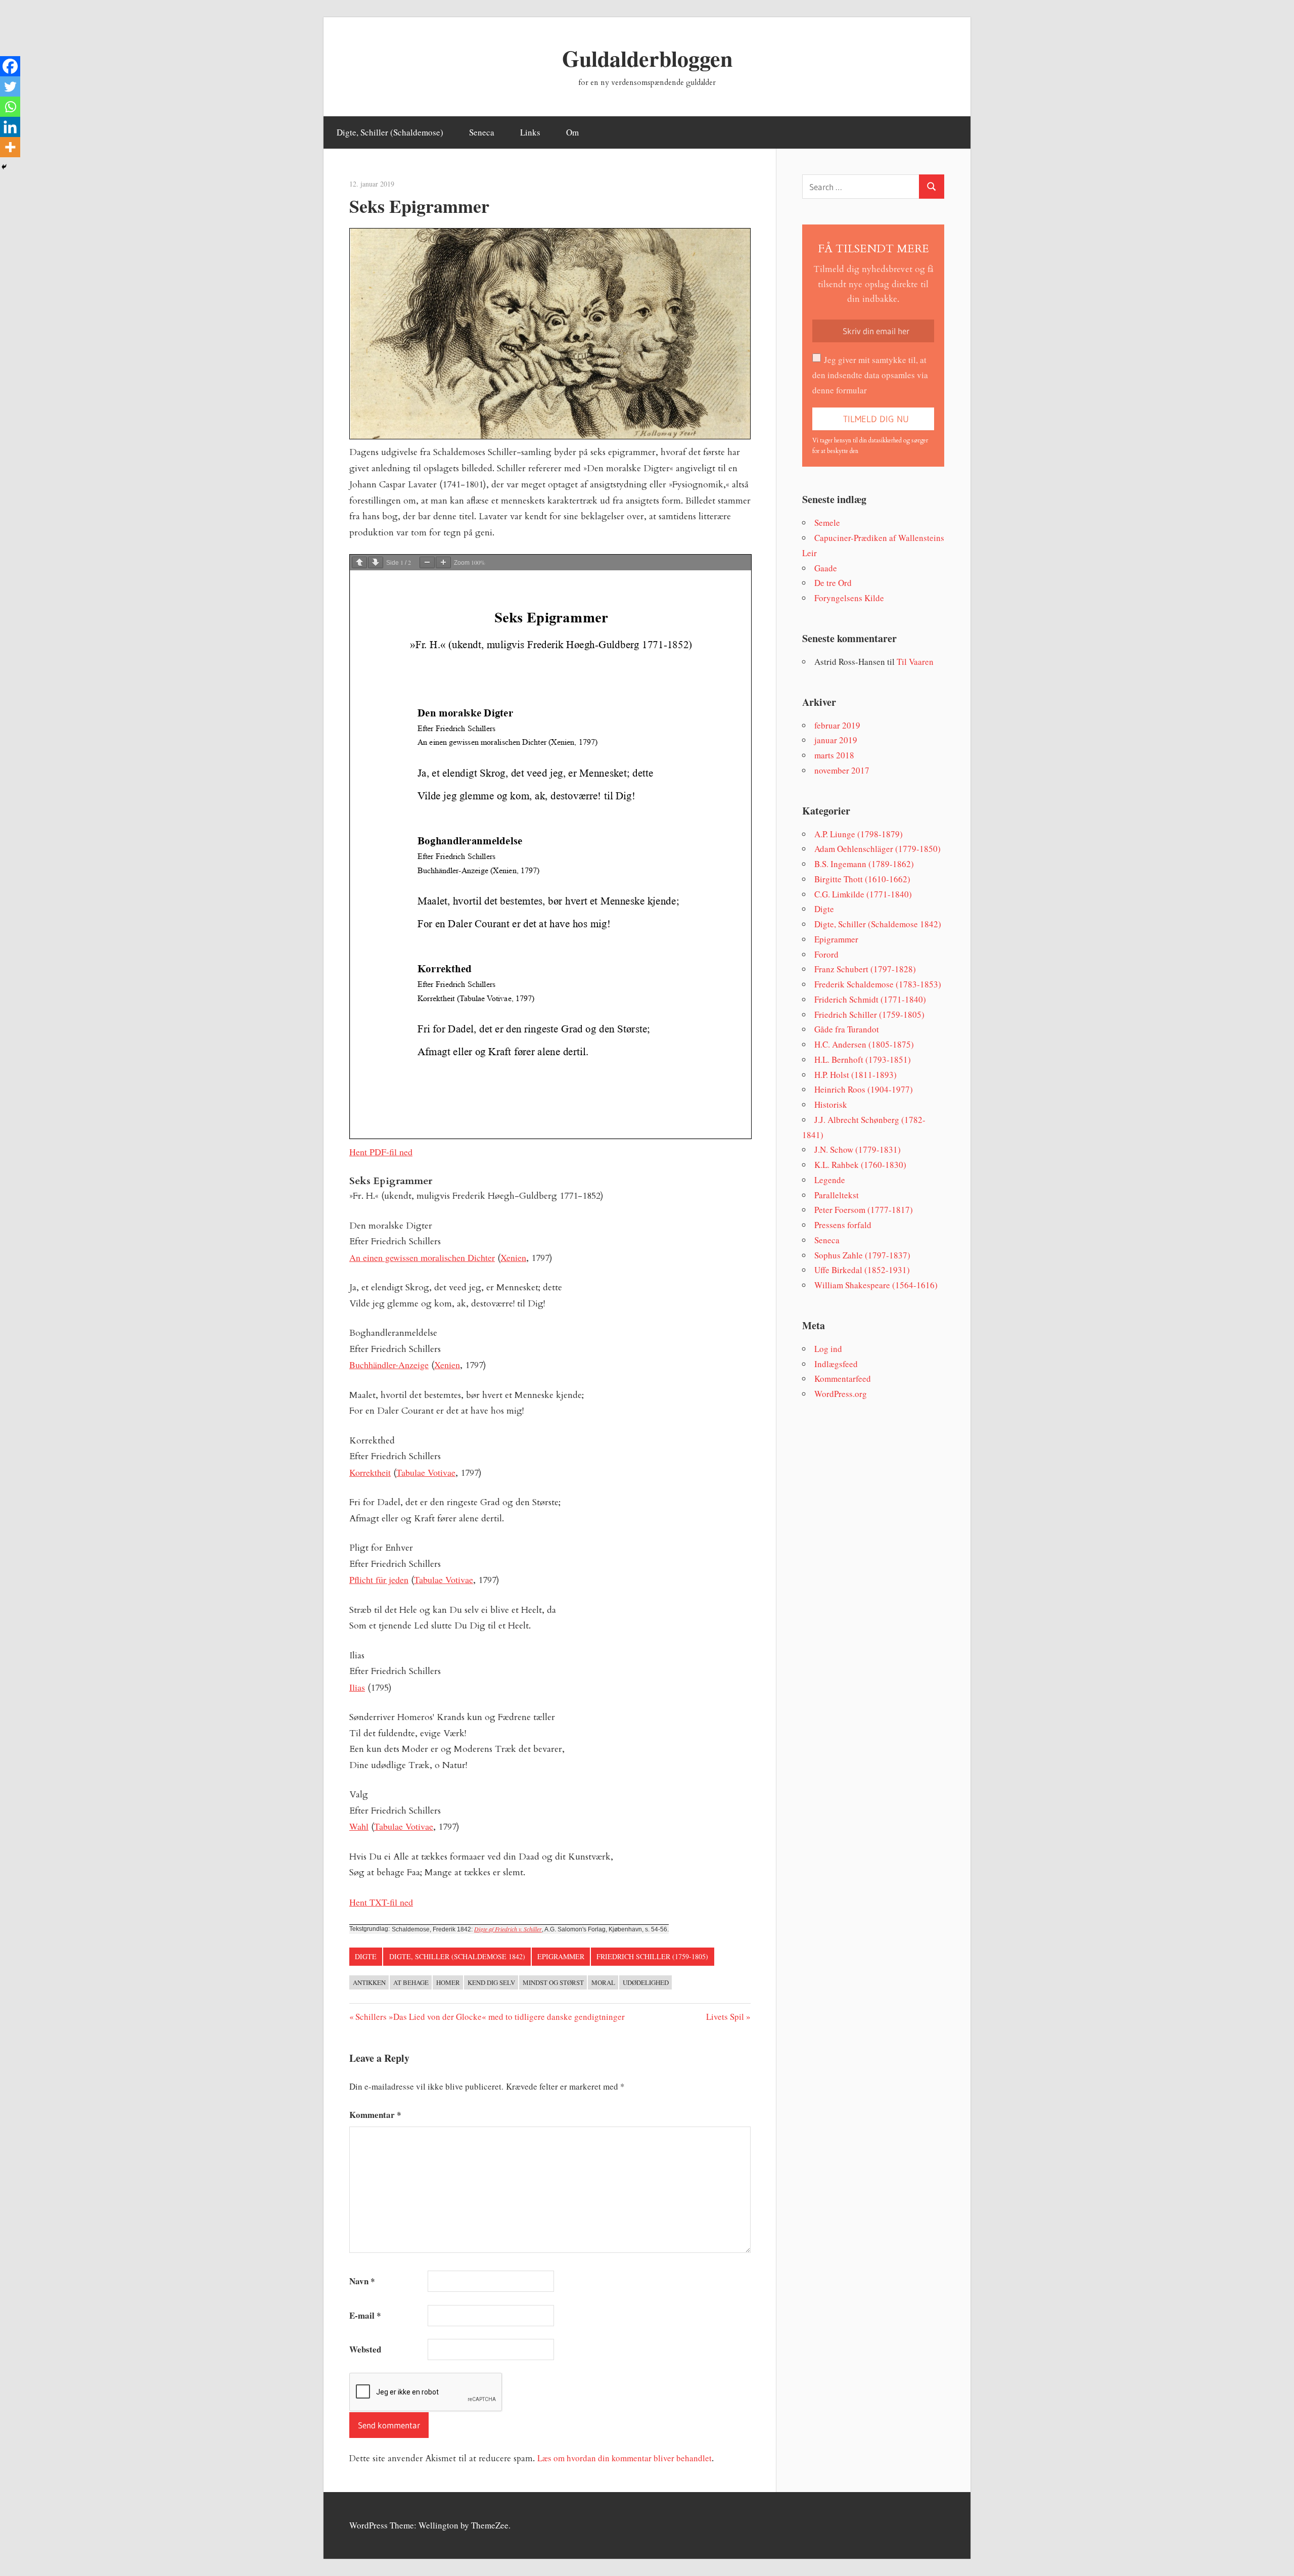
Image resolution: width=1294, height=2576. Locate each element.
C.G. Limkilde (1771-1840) (863, 894)
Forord (826, 954)
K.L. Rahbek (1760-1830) (860, 1165)
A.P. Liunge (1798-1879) (859, 834)
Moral (603, 1982)
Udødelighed (646, 1982)
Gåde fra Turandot (847, 1029)
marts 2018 (834, 755)
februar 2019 (837, 725)
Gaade (826, 568)
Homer (448, 1982)
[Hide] (4, 167)
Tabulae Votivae (426, 1472)
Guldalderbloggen (647, 58)
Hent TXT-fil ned (381, 1902)
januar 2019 (836, 740)
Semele (827, 523)
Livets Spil (725, 2017)
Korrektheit (370, 1472)
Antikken (369, 1982)
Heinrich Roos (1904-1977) (864, 1089)
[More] (10, 147)
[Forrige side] (359, 562)
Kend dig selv (491, 1982)
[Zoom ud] (427, 562)
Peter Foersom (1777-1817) (864, 1210)
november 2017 (842, 770)
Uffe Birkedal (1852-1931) (862, 1270)
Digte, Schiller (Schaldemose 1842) (457, 1956)
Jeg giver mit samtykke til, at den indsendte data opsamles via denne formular (870, 375)
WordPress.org (841, 1394)
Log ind (828, 1349)
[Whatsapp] (10, 107)
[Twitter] (10, 86)
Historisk (831, 1104)
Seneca (482, 132)
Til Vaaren (915, 662)
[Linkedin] (10, 127)
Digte (366, 1956)
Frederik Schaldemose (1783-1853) (878, 984)
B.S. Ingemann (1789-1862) (864, 864)
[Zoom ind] (443, 562)
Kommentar (375, 2115)
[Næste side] (376, 562)
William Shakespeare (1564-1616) (876, 1285)
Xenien (513, 1257)
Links (530, 132)
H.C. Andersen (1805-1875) (864, 1044)
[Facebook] (10, 66)
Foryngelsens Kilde (849, 598)
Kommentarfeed (843, 1379)
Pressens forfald (843, 1225)
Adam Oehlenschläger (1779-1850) (877, 849)
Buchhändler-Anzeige (389, 1365)
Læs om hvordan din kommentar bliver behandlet (625, 2458)
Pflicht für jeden (379, 1579)
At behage (411, 1982)
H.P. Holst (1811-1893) (856, 1075)
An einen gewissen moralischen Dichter (422, 1257)
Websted (365, 2349)
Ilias (357, 1687)
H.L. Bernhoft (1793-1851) (863, 1059)
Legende (830, 1180)
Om (572, 132)
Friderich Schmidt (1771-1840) (870, 999)
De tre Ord (833, 583)
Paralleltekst (837, 1195)
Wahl (359, 1826)
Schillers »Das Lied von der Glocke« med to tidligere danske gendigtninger (490, 2017)
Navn (362, 2281)
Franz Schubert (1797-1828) (865, 969)
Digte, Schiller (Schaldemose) (390, 132)
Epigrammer (561, 1956)
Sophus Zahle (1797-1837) (862, 1255)
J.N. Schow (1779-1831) (858, 1149)
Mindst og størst (553, 1982)
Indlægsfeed (836, 1364)
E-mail (365, 2315)
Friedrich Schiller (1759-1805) (652, 1956)
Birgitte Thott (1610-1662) (862, 879)
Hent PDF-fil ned (381, 1152)
